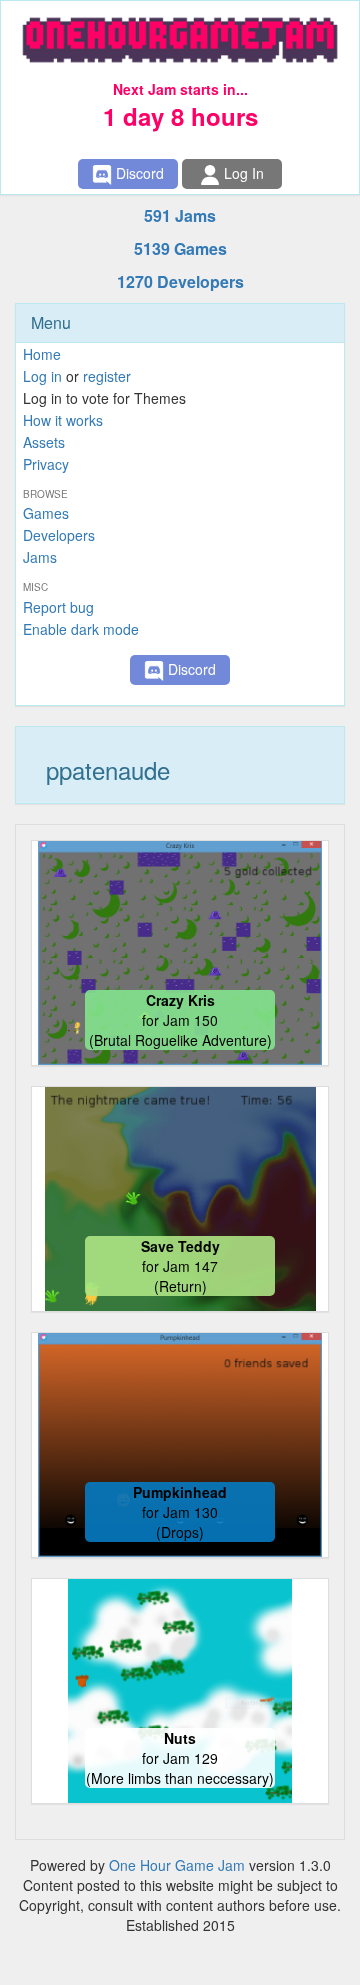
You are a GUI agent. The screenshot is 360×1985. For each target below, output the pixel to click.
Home (42, 354)
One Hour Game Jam (177, 1865)
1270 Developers (180, 281)
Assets (44, 442)
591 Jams (180, 215)
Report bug (58, 607)
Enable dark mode (81, 629)
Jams (40, 557)
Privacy (46, 464)
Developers (59, 535)
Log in (42, 376)
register (107, 376)
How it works (63, 420)
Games (46, 513)
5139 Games (180, 248)
